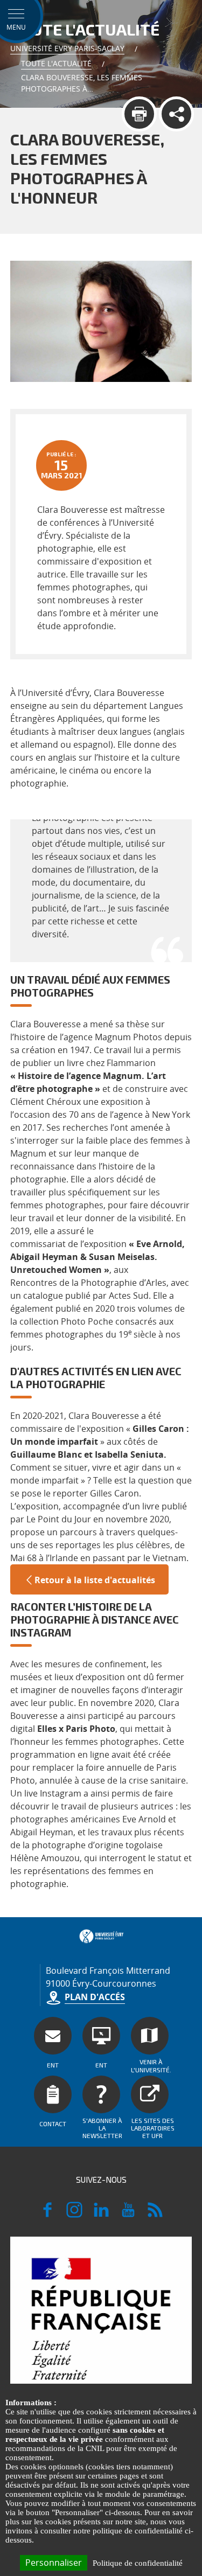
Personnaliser (54, 2563)
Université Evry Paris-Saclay (67, 48)
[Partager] (176, 114)
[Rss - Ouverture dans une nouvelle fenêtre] (155, 2215)
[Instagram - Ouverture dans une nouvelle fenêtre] (74, 2215)
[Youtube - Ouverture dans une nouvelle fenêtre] (128, 2215)
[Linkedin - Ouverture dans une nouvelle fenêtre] (101, 2215)
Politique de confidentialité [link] (138, 2563)
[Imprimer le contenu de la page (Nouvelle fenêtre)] (139, 114)
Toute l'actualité (56, 63)
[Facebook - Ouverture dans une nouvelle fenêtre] (47, 2215)
